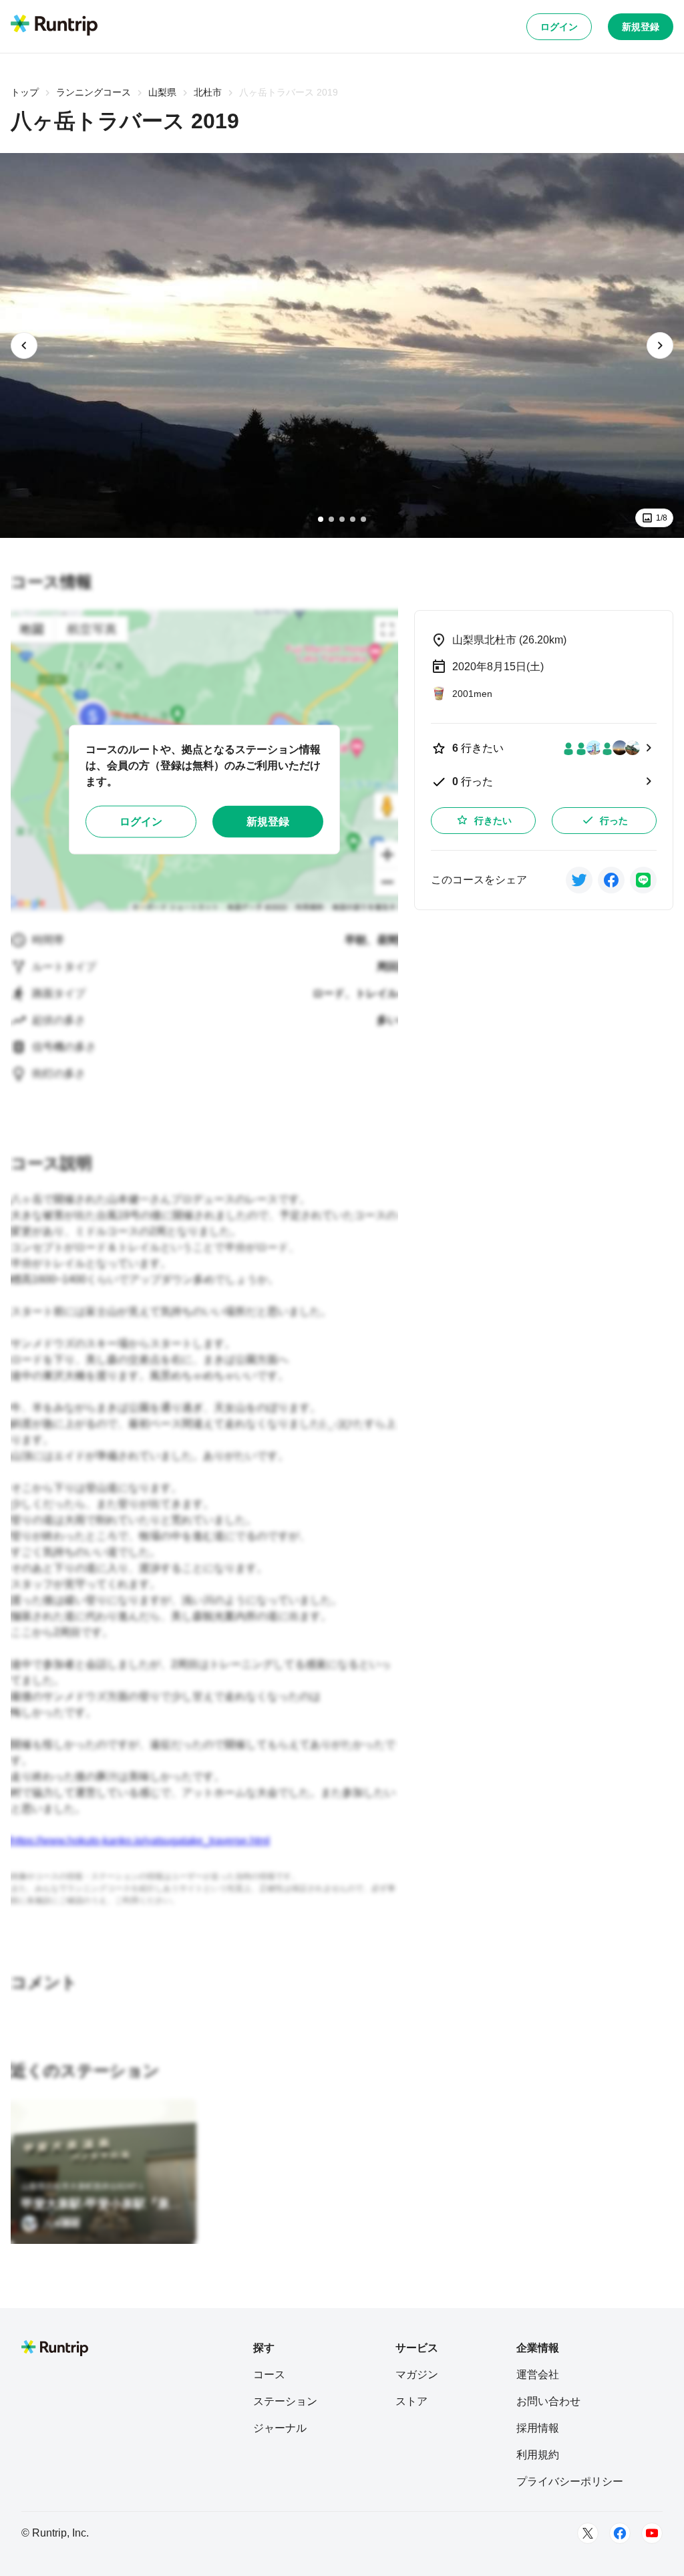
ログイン (559, 27)
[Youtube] (652, 2533)
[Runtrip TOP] (54, 26)
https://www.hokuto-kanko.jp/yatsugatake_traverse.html (140, 1841)
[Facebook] (620, 2533)
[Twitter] (588, 2533)
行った (614, 821)
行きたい (493, 821)
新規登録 (641, 27)
